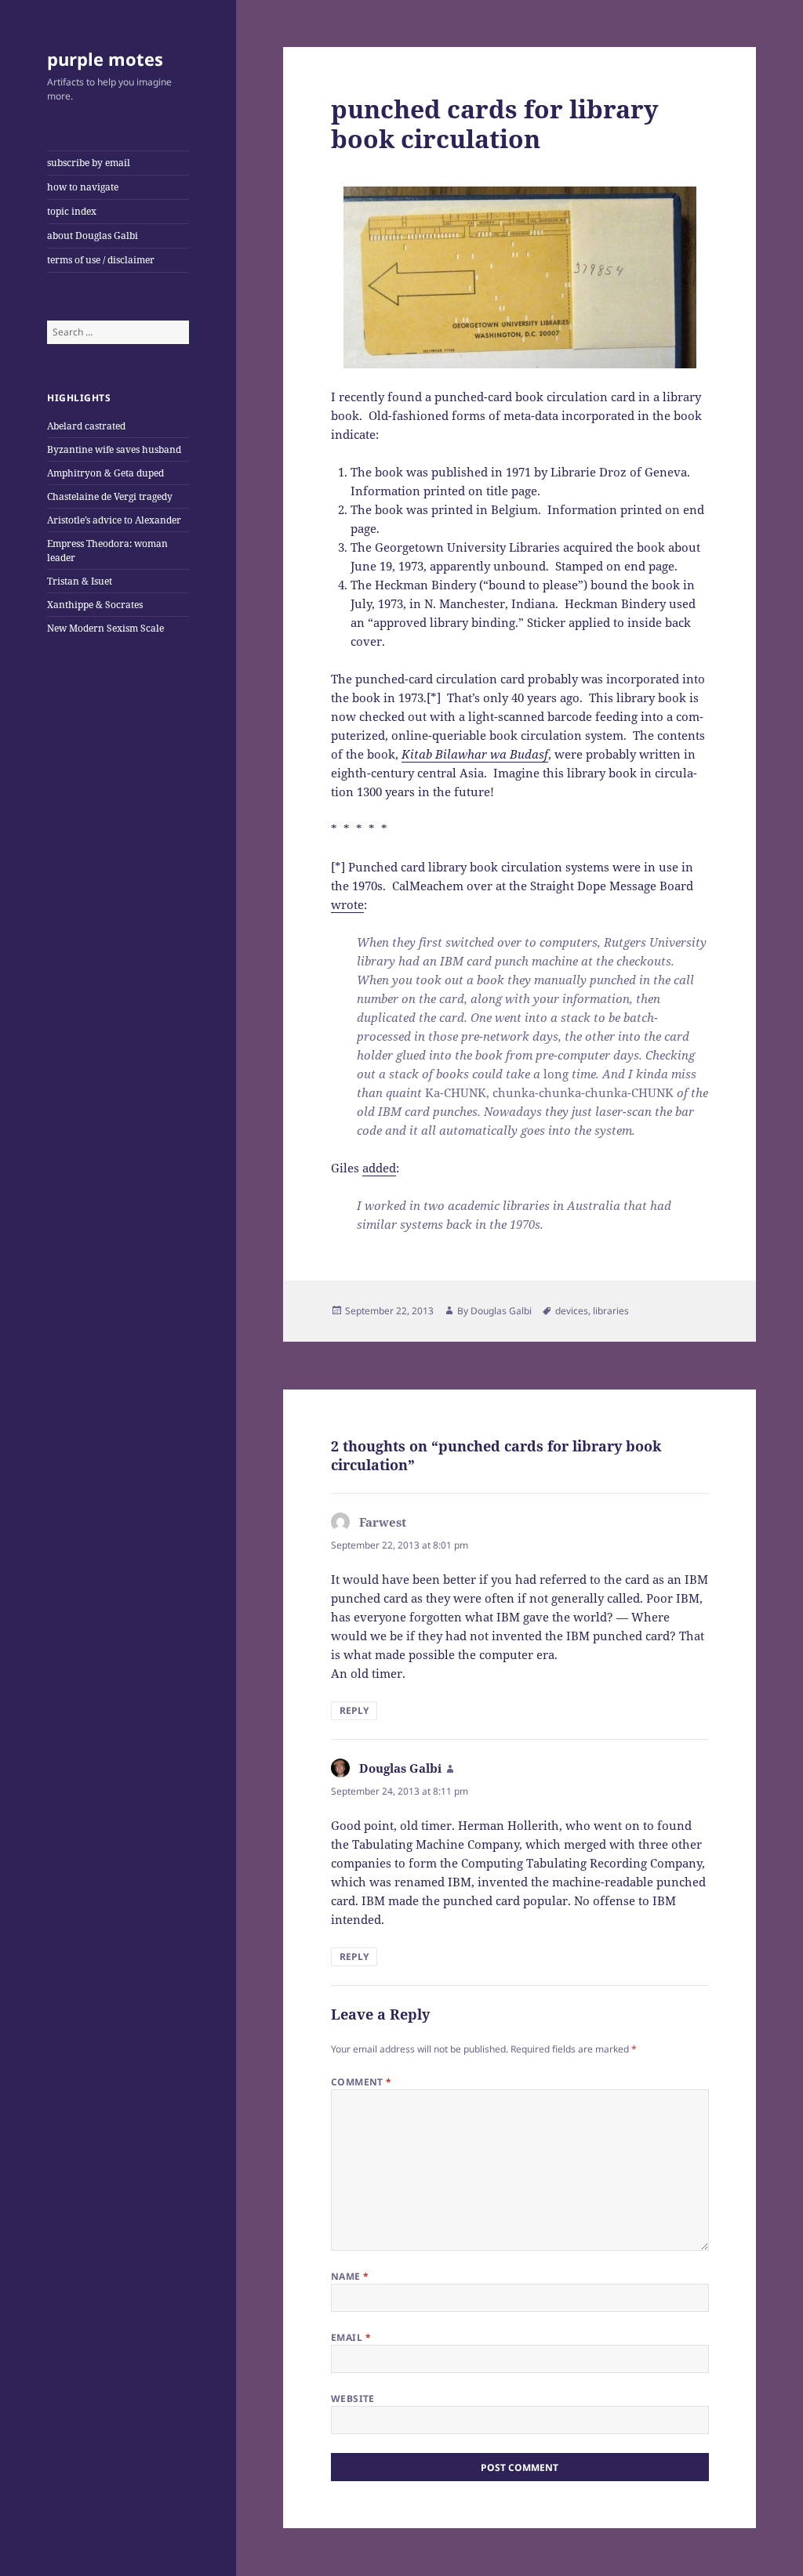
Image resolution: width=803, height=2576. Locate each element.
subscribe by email (89, 163)
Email (351, 2337)
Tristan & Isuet (80, 581)
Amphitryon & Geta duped (105, 473)
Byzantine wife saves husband (114, 449)
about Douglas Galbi (93, 235)
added (379, 1168)
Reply (354, 1710)
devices (572, 1311)
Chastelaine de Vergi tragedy (110, 496)
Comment (362, 2082)
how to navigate (83, 187)
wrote (347, 904)
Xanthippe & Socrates (95, 605)
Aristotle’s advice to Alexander (114, 520)
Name (350, 2276)
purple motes (105, 59)
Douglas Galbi (501, 1311)
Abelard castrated (86, 426)
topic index (72, 211)
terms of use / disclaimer (101, 260)
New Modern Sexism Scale (105, 628)
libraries (611, 1311)
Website (353, 2398)
